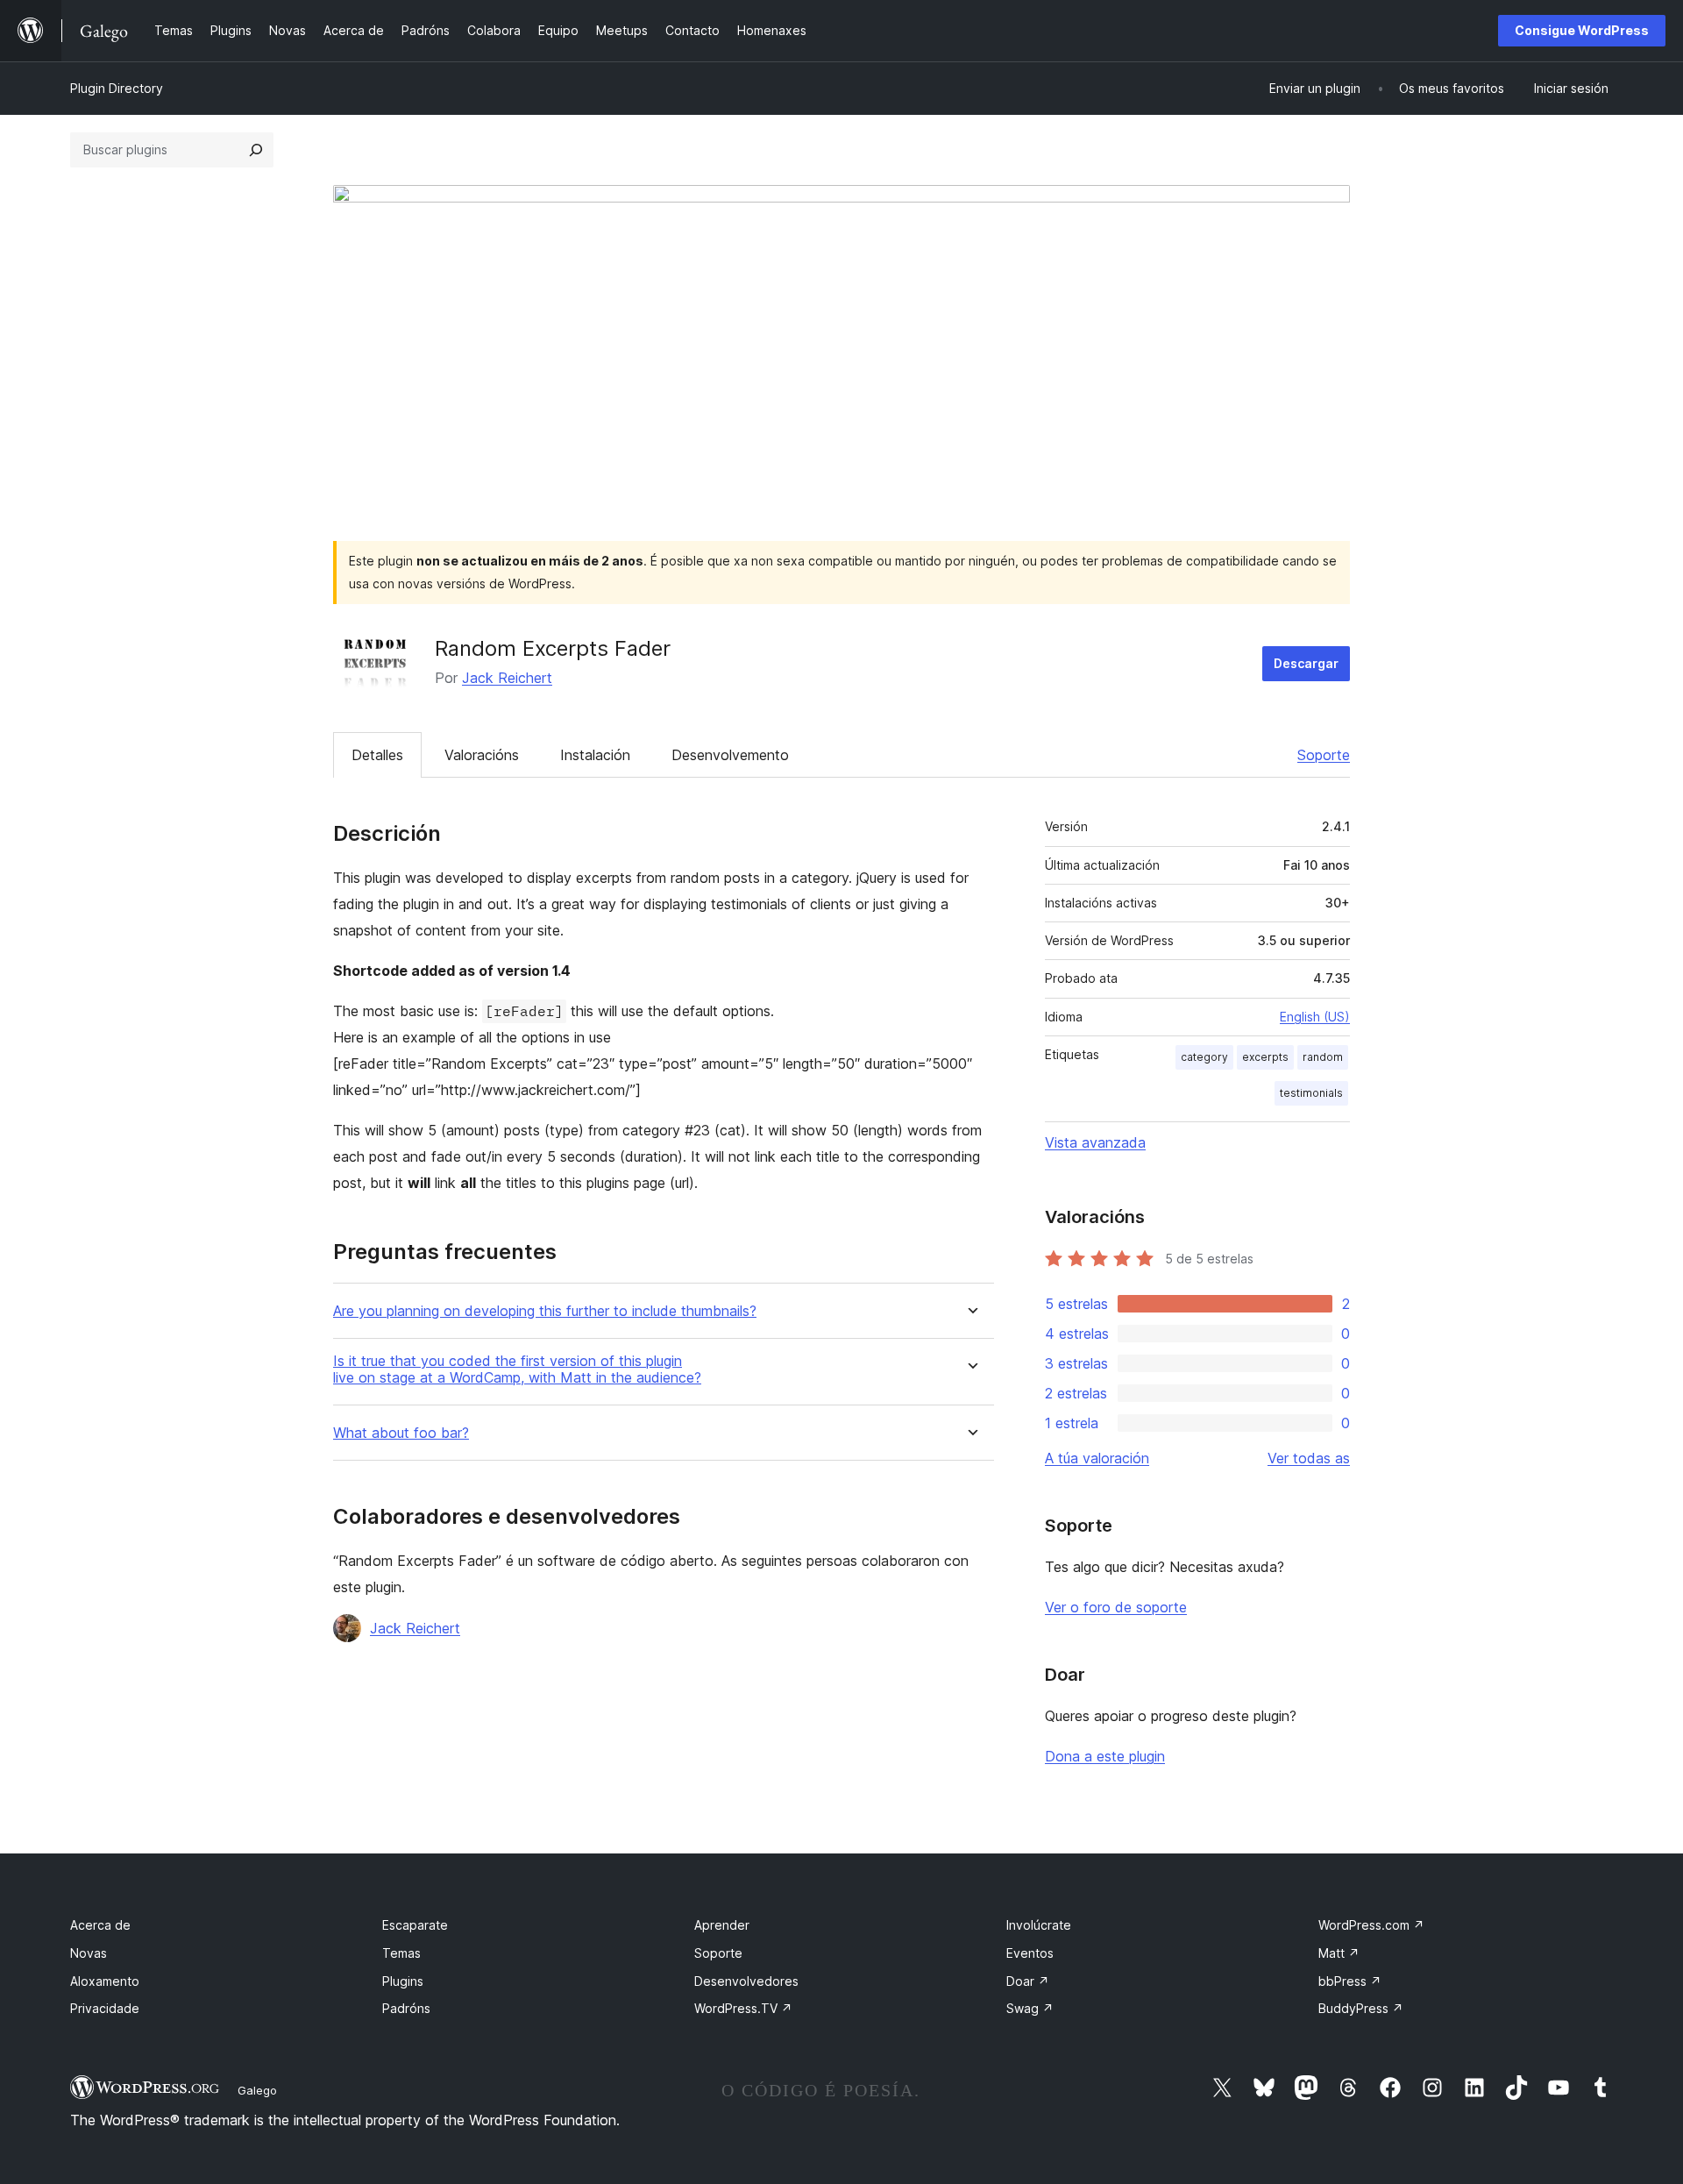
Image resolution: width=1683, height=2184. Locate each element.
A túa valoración (1097, 1458)
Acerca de (100, 1925)
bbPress (1350, 1981)
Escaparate (415, 1925)
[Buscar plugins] (256, 150)
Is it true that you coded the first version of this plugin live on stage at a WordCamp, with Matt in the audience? (517, 1369)
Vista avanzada (1095, 1142)
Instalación (595, 755)
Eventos (1030, 1953)
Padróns (406, 2008)
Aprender (722, 1925)
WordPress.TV (743, 2008)
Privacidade (105, 2008)
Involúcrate (1039, 1925)
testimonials (1311, 1093)
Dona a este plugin (1105, 1756)
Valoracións (482, 755)
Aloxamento (105, 1981)
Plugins (403, 1981)
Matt (1339, 1953)
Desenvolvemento (730, 755)
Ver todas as (1309, 1458)
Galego (257, 2090)
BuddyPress (1361, 2008)
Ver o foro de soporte (1116, 1607)
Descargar (1306, 663)
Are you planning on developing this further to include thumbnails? (545, 1311)
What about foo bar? (401, 1433)
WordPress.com (1371, 1925)
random (1323, 1057)
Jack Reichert (507, 678)
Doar (1028, 1981)
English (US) (1315, 1017)
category (1204, 1057)
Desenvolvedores (746, 1981)
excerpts (1265, 1057)
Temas (401, 1953)
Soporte (1324, 755)
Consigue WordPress (1582, 30)
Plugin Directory (117, 88)
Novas (89, 1953)
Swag (1030, 2008)
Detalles (377, 755)
